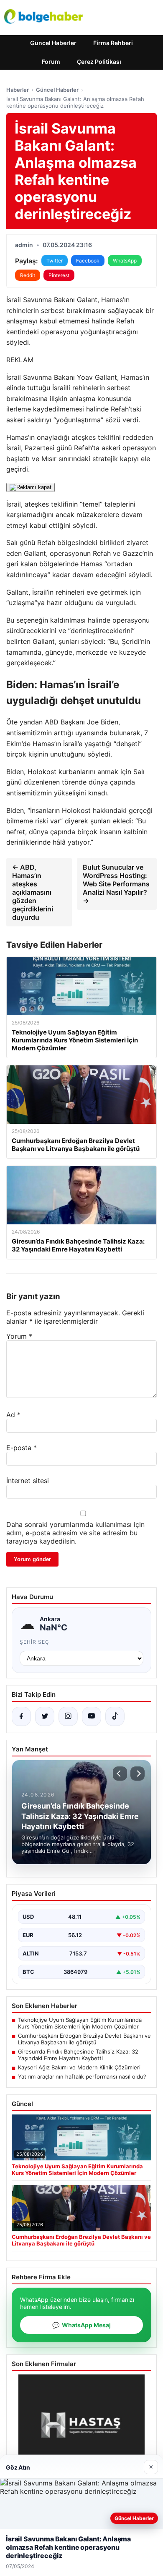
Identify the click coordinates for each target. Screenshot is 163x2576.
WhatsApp (125, 261)
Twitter (55, 261)
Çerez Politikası (99, 62)
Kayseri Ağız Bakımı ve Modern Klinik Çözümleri (79, 2067)
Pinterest (59, 275)
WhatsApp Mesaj (81, 2325)
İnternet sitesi (28, 1481)
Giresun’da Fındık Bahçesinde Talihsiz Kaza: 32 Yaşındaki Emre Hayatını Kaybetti (78, 2055)
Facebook (88, 261)
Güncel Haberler (53, 43)
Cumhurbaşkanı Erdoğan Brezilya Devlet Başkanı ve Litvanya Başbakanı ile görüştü (84, 2039)
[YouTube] (92, 1716)
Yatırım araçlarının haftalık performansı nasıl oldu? (82, 2076)
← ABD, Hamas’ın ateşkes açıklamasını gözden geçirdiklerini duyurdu (33, 892)
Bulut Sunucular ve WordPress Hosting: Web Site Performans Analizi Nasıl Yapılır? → (116, 884)
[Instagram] (68, 1716)
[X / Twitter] (45, 1716)
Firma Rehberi (113, 43)
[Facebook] (21, 1716)
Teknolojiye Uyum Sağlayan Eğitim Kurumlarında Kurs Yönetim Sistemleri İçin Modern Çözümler (80, 2023)
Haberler (18, 90)
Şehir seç (34, 1642)
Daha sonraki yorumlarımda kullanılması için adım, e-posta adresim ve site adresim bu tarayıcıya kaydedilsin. (75, 1533)
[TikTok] (115, 1716)
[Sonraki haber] (138, 1774)
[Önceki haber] (120, 1774)
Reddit (28, 275)
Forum (51, 62)
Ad (13, 1415)
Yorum (19, 1336)
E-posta (22, 1448)
